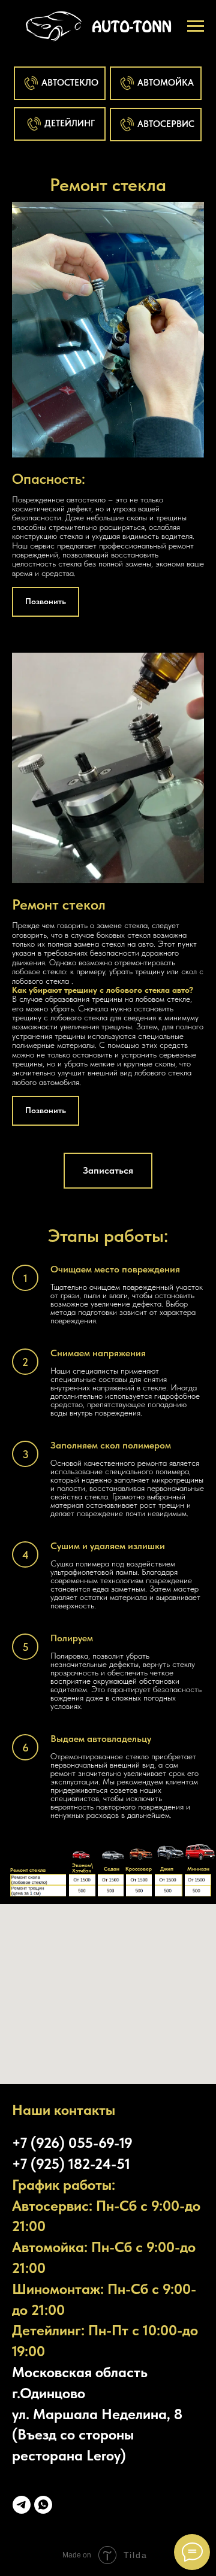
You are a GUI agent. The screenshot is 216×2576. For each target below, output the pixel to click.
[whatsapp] (43, 2505)
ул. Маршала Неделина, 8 (97, 2414)
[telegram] (22, 2505)
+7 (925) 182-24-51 (71, 2164)
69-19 (115, 2143)
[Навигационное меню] (196, 26)
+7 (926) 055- (55, 2143)
